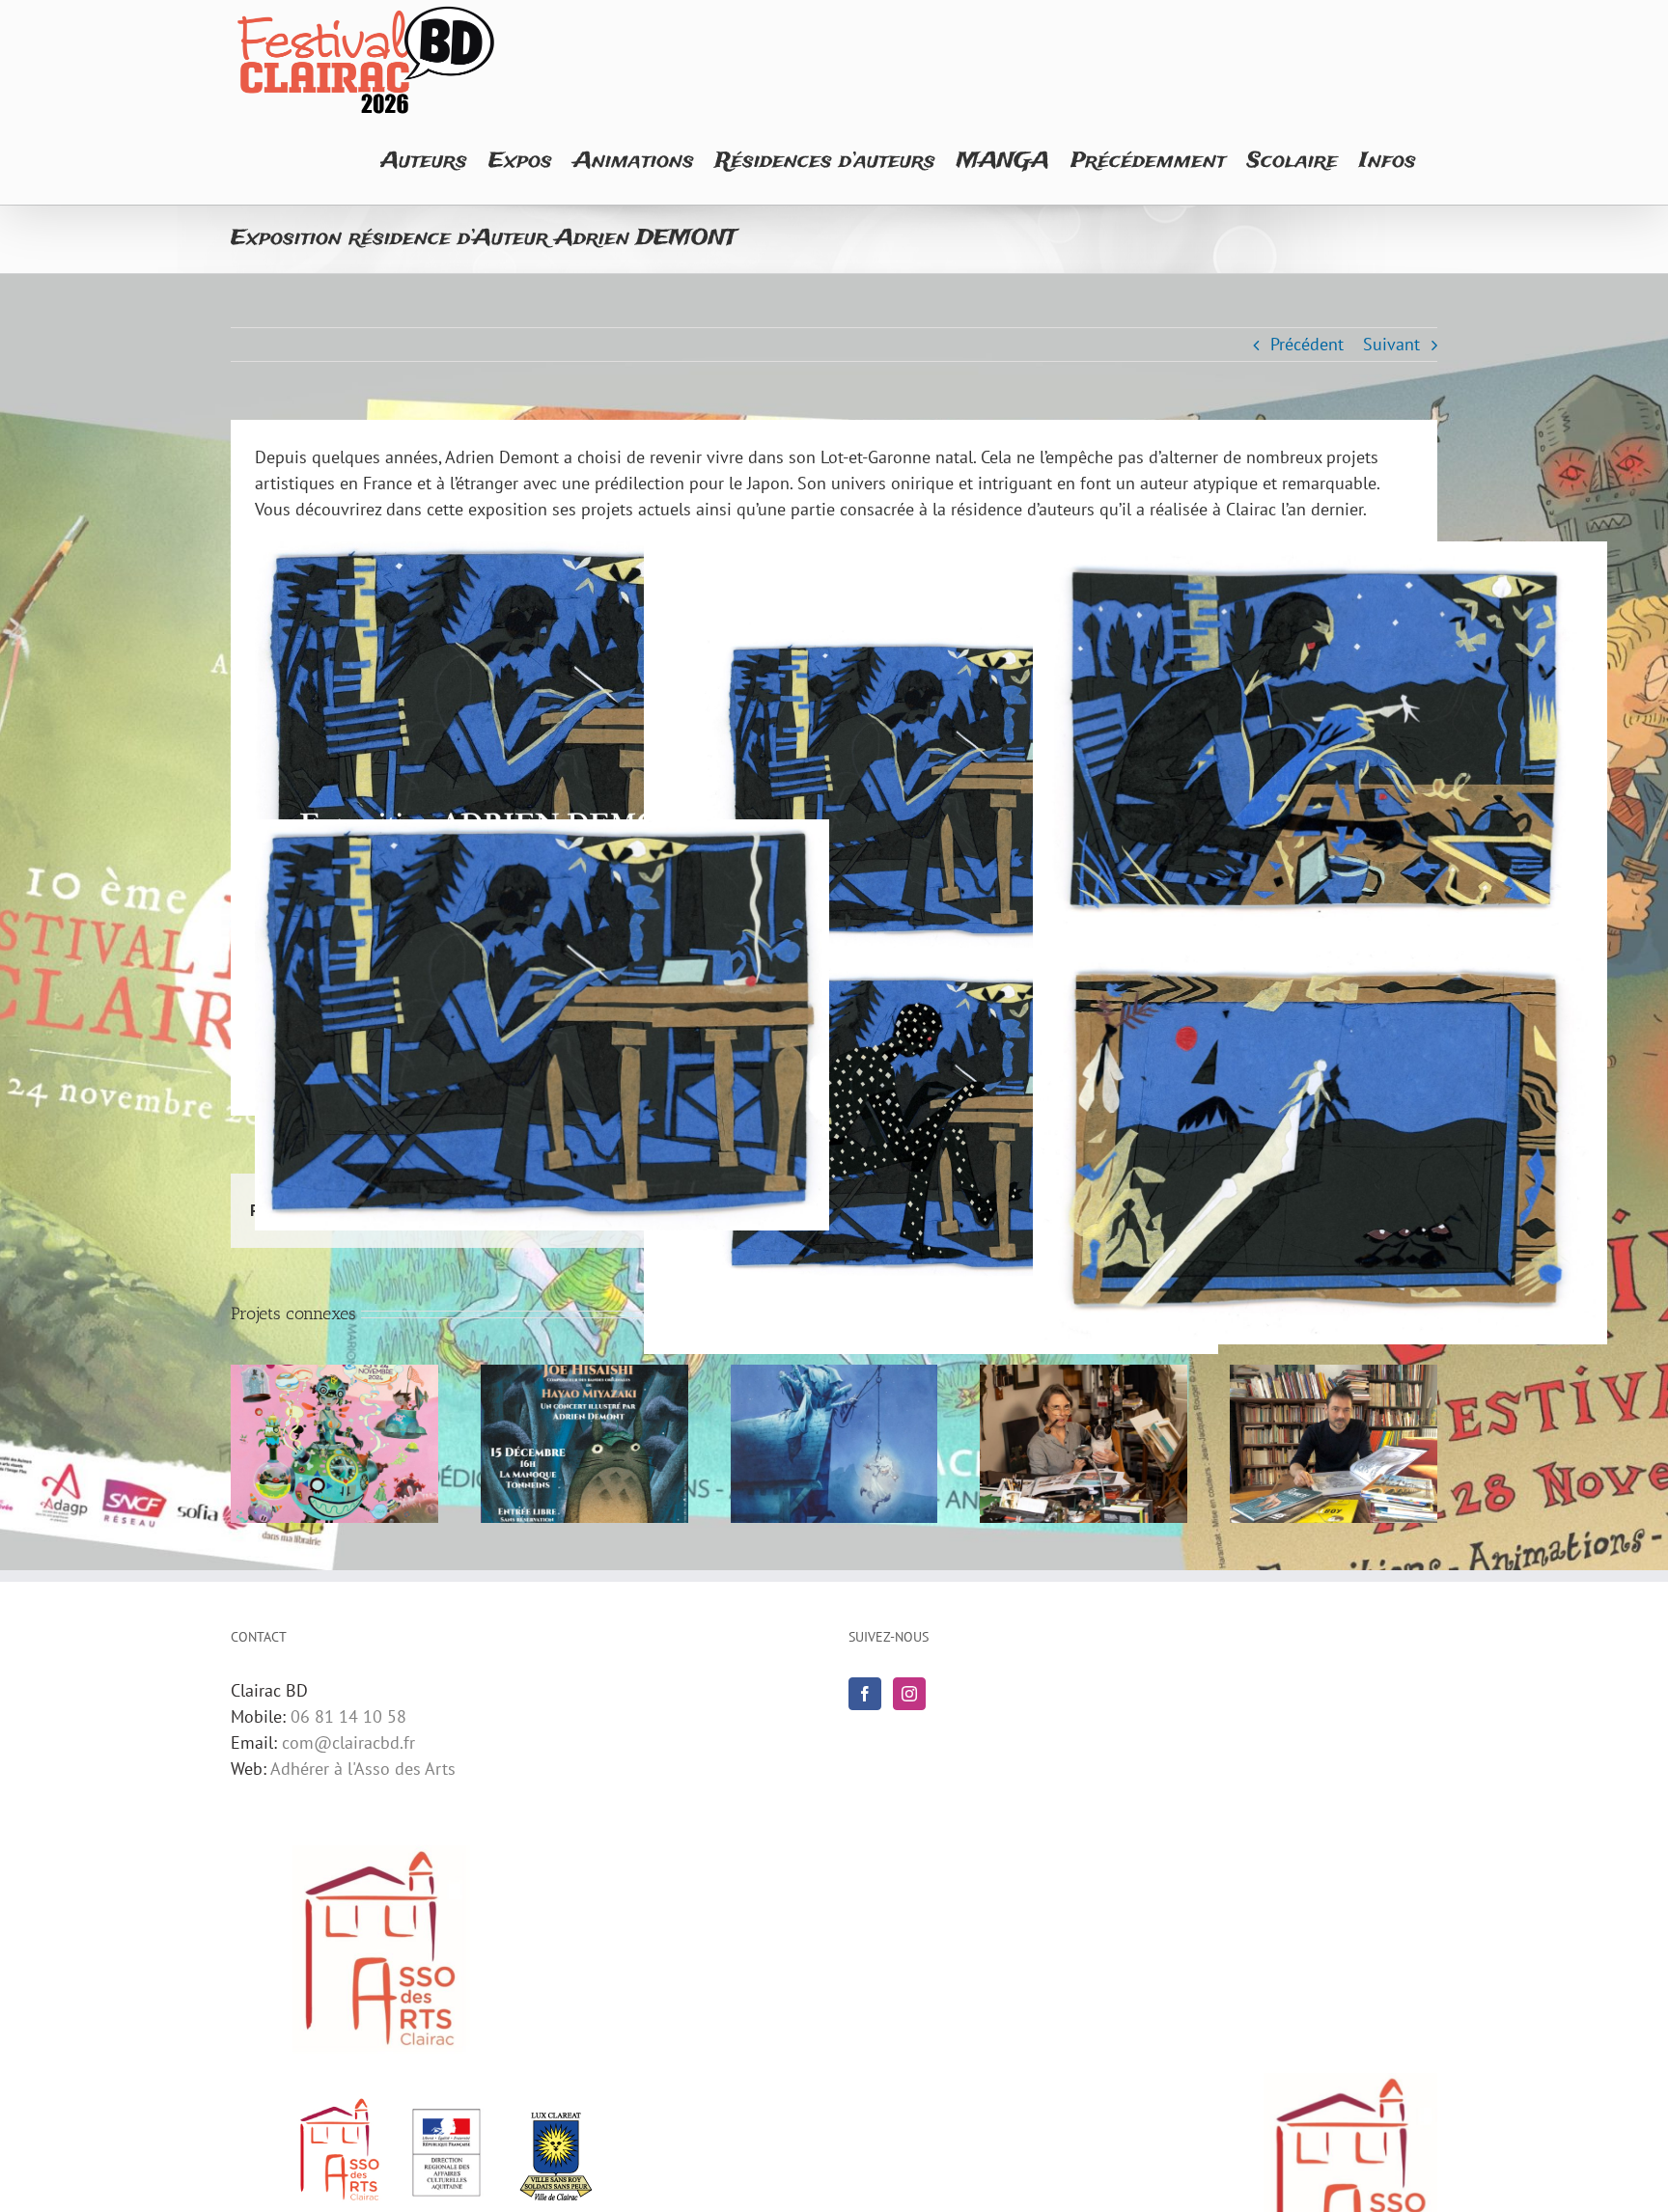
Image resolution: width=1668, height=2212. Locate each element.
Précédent (1307, 344)
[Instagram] (909, 1694)
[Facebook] (865, 1694)
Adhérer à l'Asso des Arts (363, 1769)
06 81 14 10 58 (348, 1716)
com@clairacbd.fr (348, 1742)
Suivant (1391, 344)
